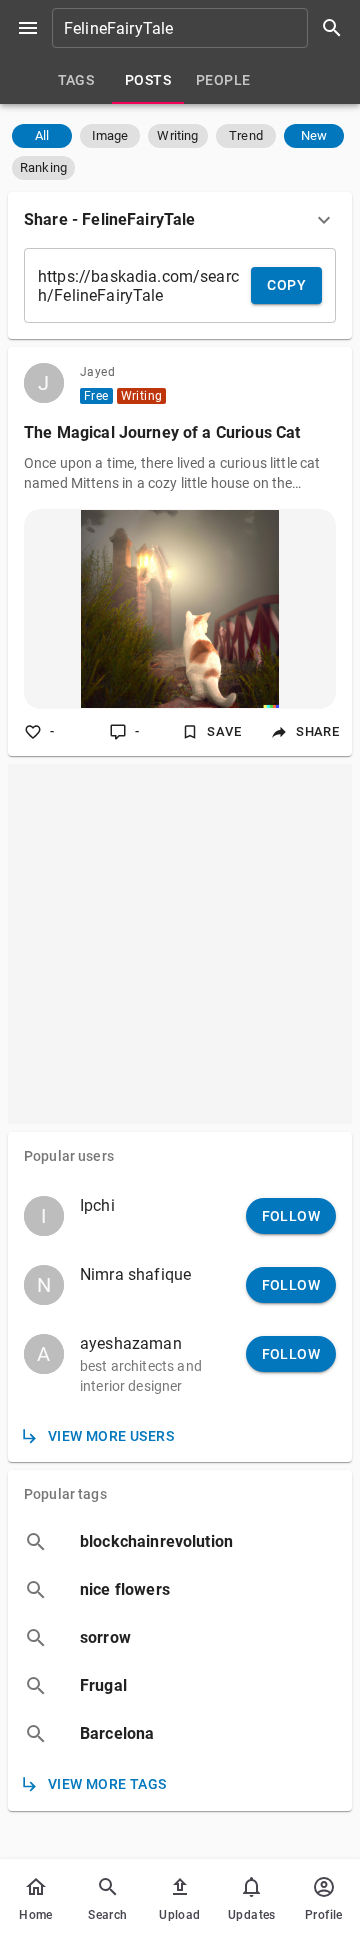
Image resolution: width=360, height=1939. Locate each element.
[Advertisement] (180, 944)
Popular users (69, 1156)
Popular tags (65, 1494)
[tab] (76, 80)
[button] (42, 136)
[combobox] (204, 28)
